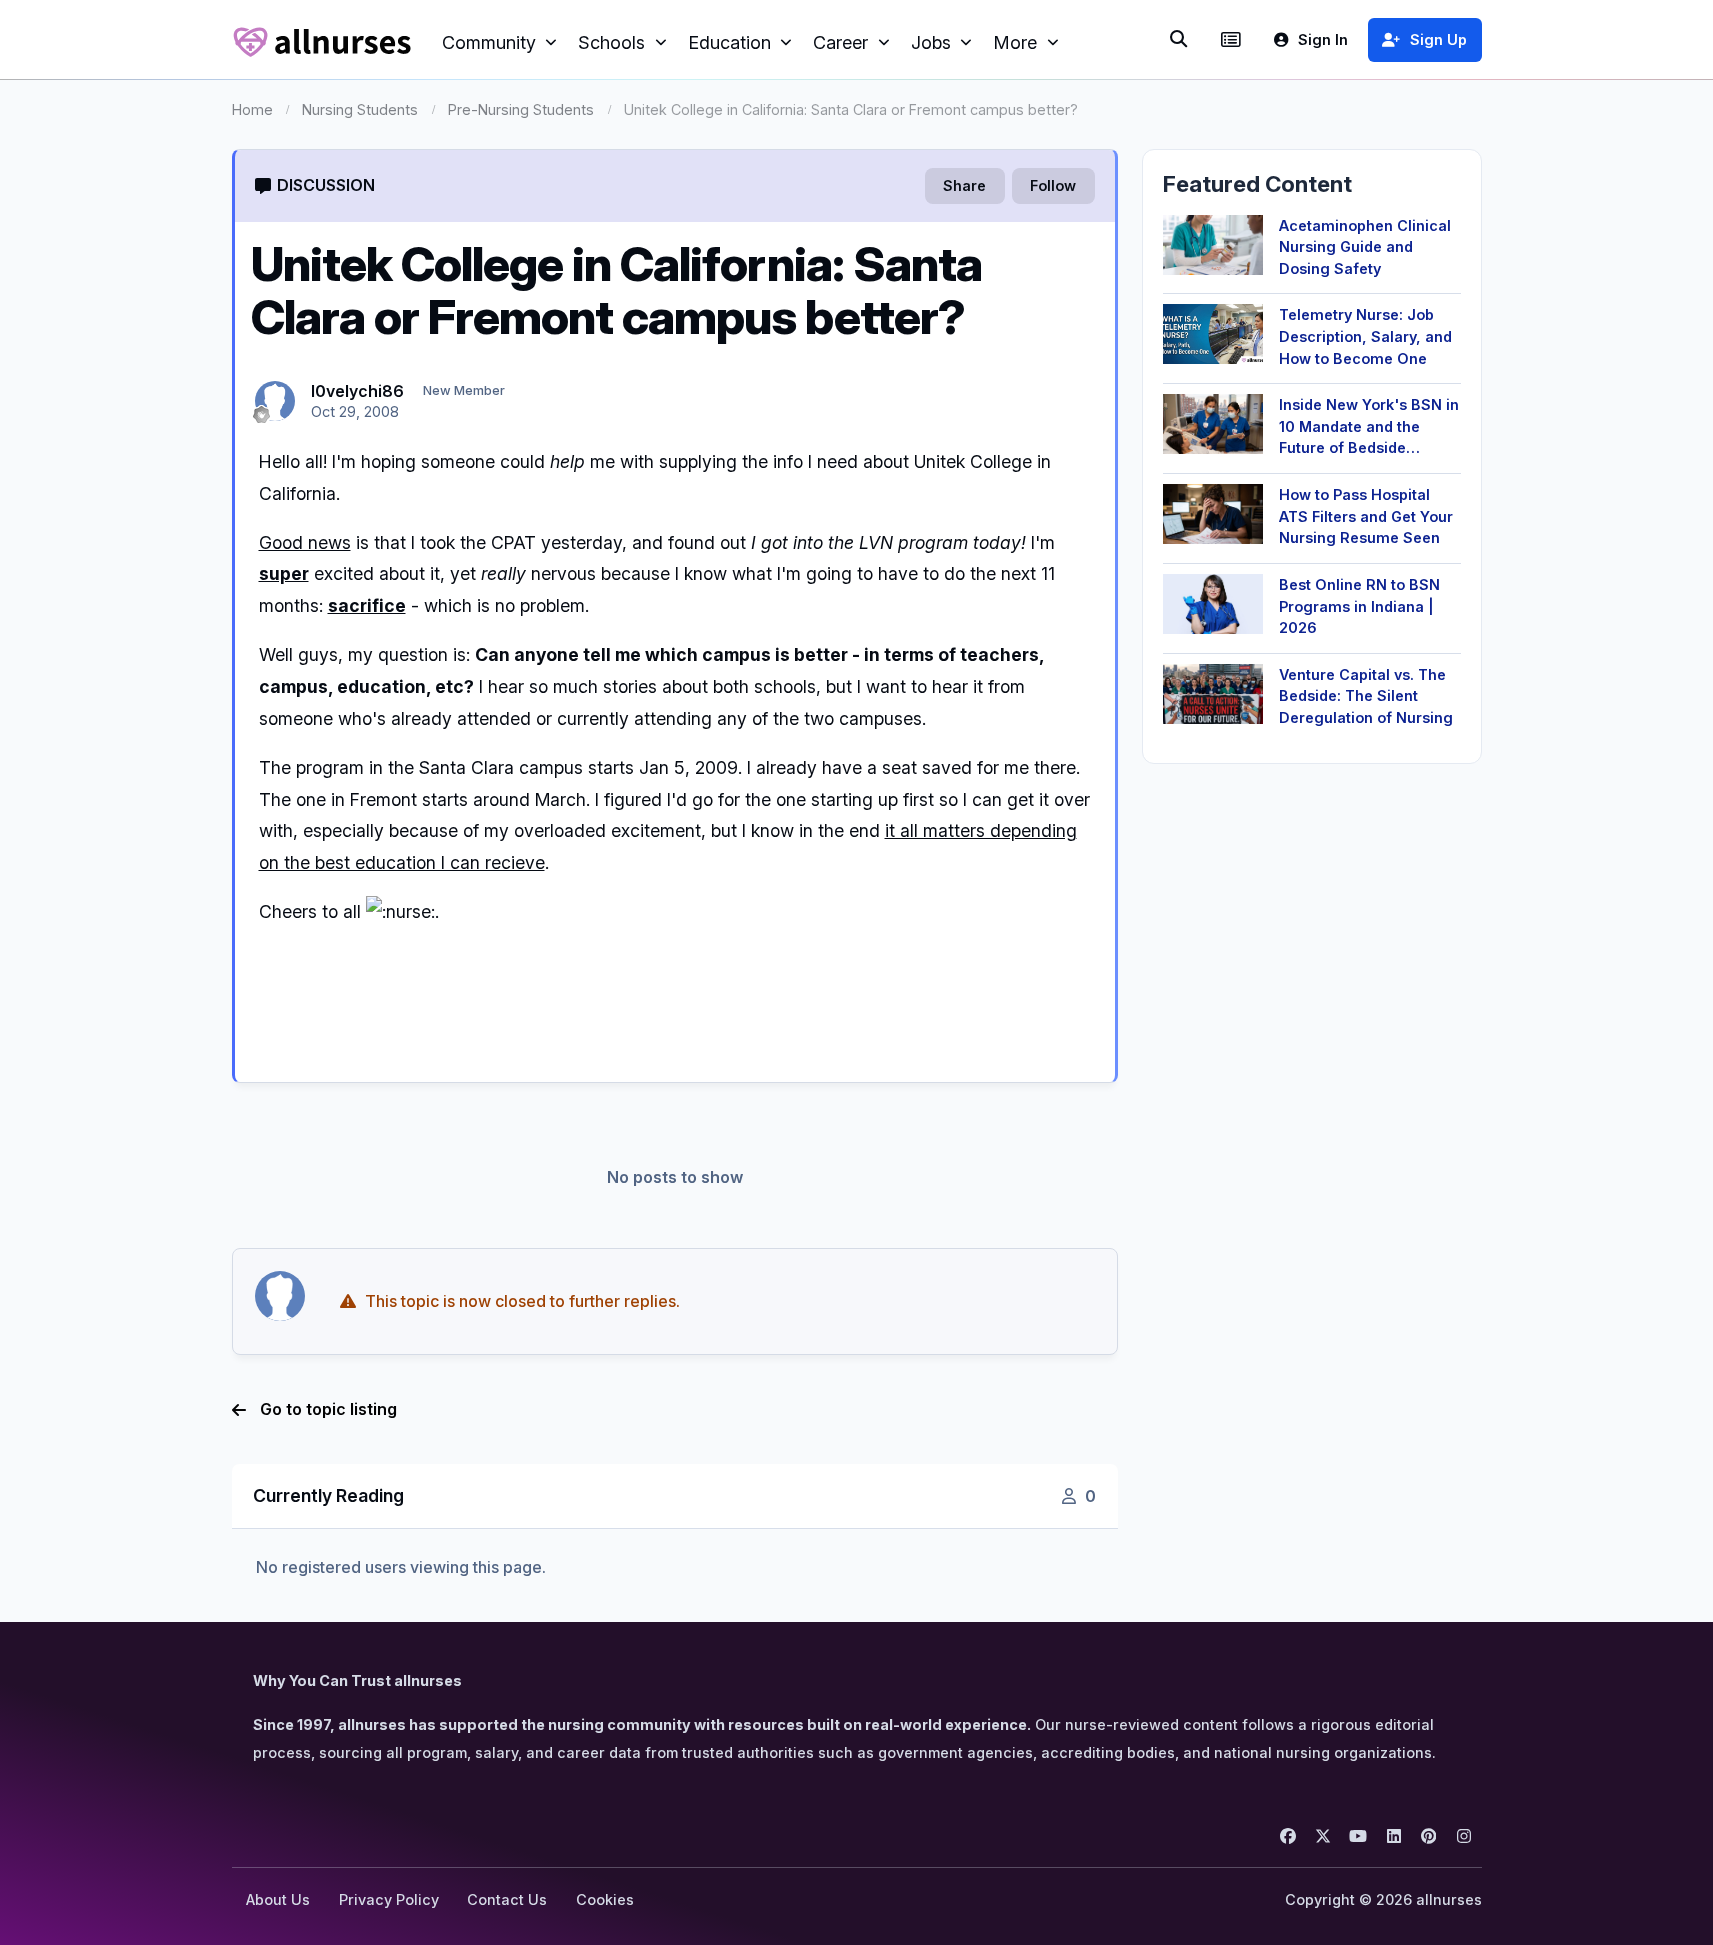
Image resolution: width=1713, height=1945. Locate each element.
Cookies (605, 1899)
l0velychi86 (357, 391)
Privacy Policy (389, 1899)
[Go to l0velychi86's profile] (275, 401)
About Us (278, 1899)
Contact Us (507, 1899)
